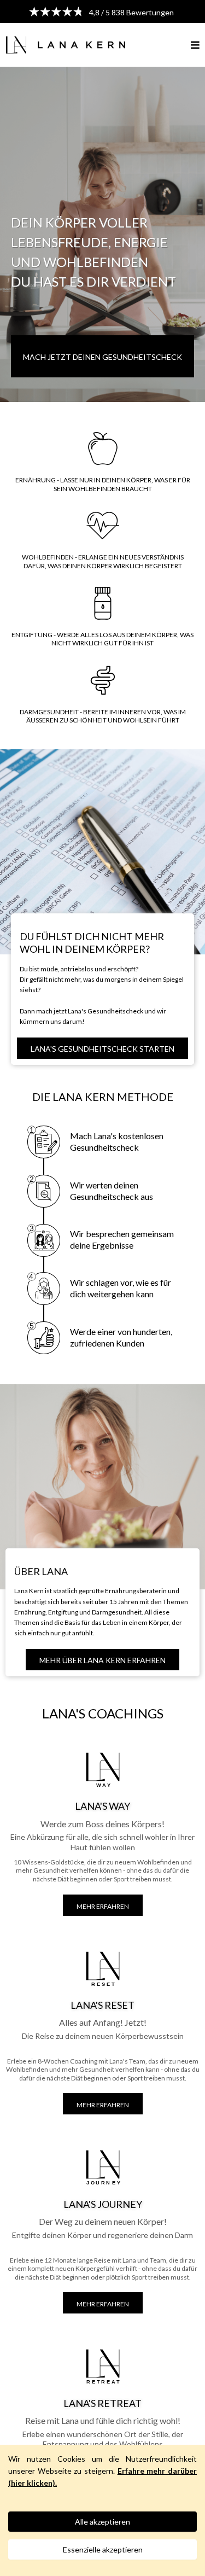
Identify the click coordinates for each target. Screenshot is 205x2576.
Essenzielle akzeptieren (103, 2549)
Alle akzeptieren (102, 2522)
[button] (195, 45)
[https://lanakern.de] (66, 43)
